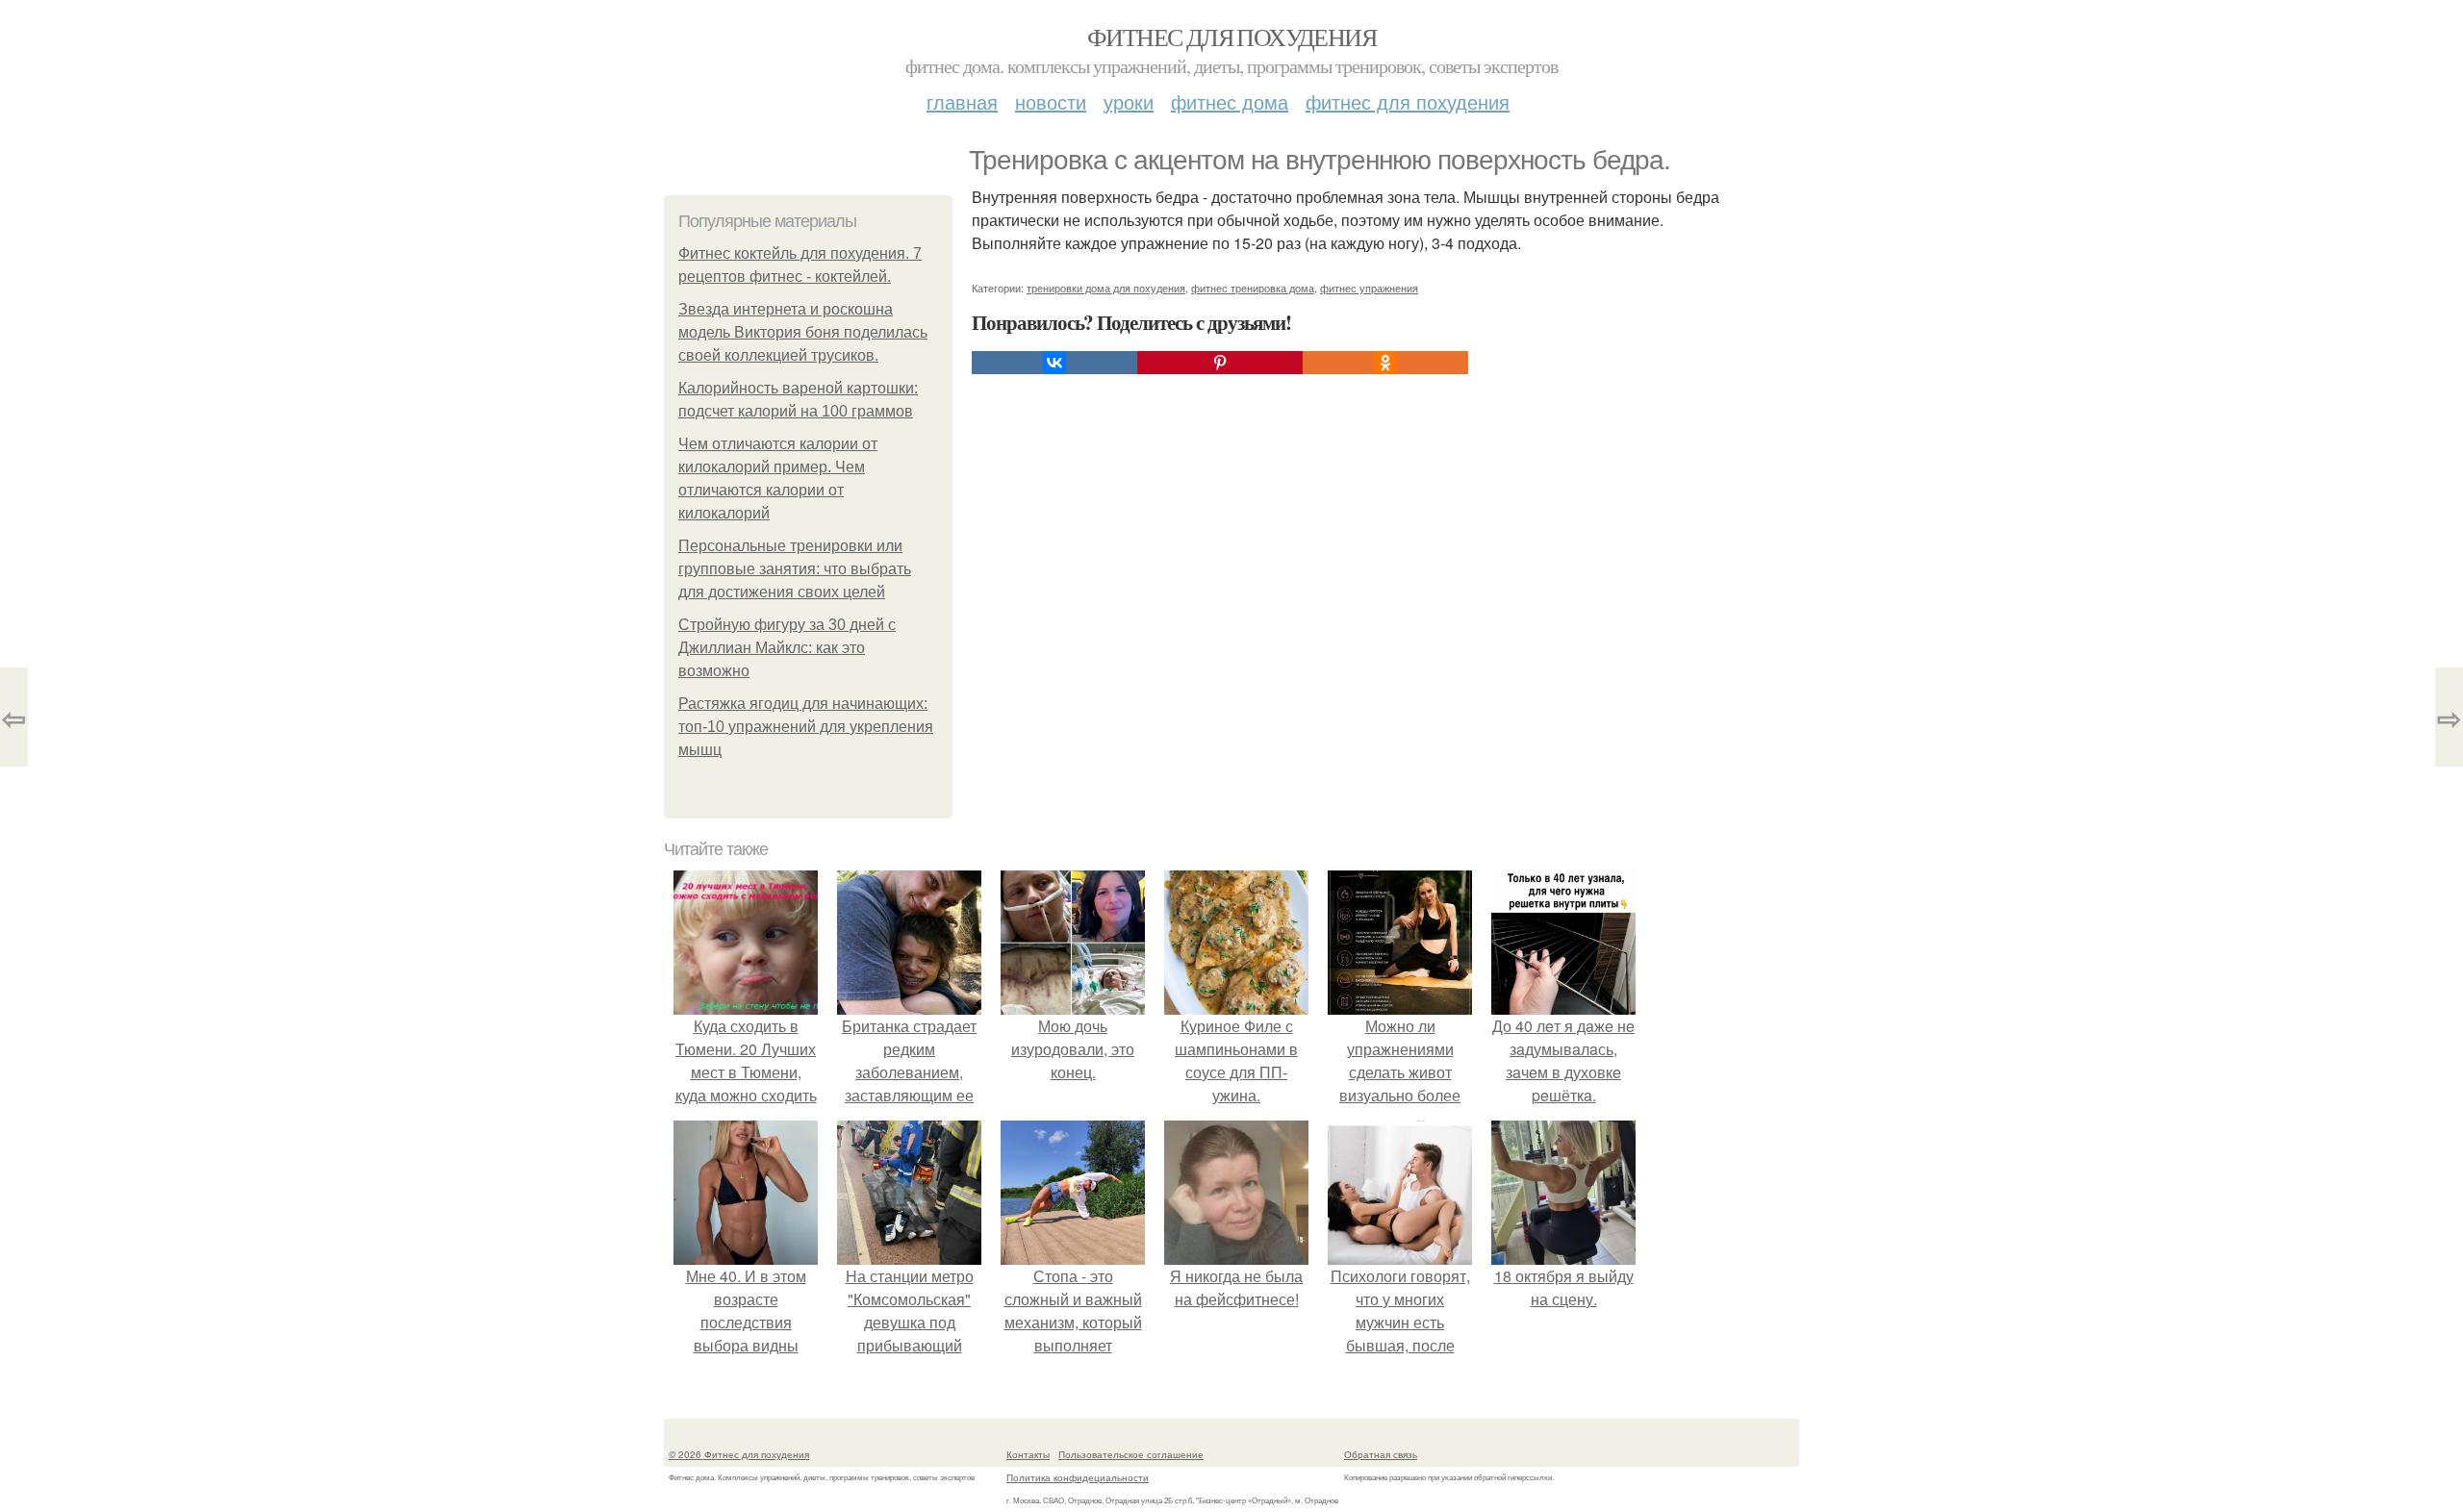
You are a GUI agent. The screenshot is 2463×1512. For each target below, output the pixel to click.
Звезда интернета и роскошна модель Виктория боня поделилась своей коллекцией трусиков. (803, 332)
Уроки (1129, 101)
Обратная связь (1381, 1454)
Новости (1051, 101)
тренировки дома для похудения (1106, 288)
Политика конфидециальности (1078, 1477)
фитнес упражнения (1369, 288)
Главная (962, 101)
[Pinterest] (1220, 363)
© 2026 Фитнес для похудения (739, 1454)
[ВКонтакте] (1054, 363)
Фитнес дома (1230, 101)
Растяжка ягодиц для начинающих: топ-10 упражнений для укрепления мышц (806, 727)
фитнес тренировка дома (1253, 288)
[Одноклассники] (1385, 363)
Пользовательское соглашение (1131, 1454)
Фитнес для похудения (1231, 37)
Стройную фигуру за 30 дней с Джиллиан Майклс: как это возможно (787, 648)
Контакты (1028, 1454)
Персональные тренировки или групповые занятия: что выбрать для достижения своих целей (795, 569)
